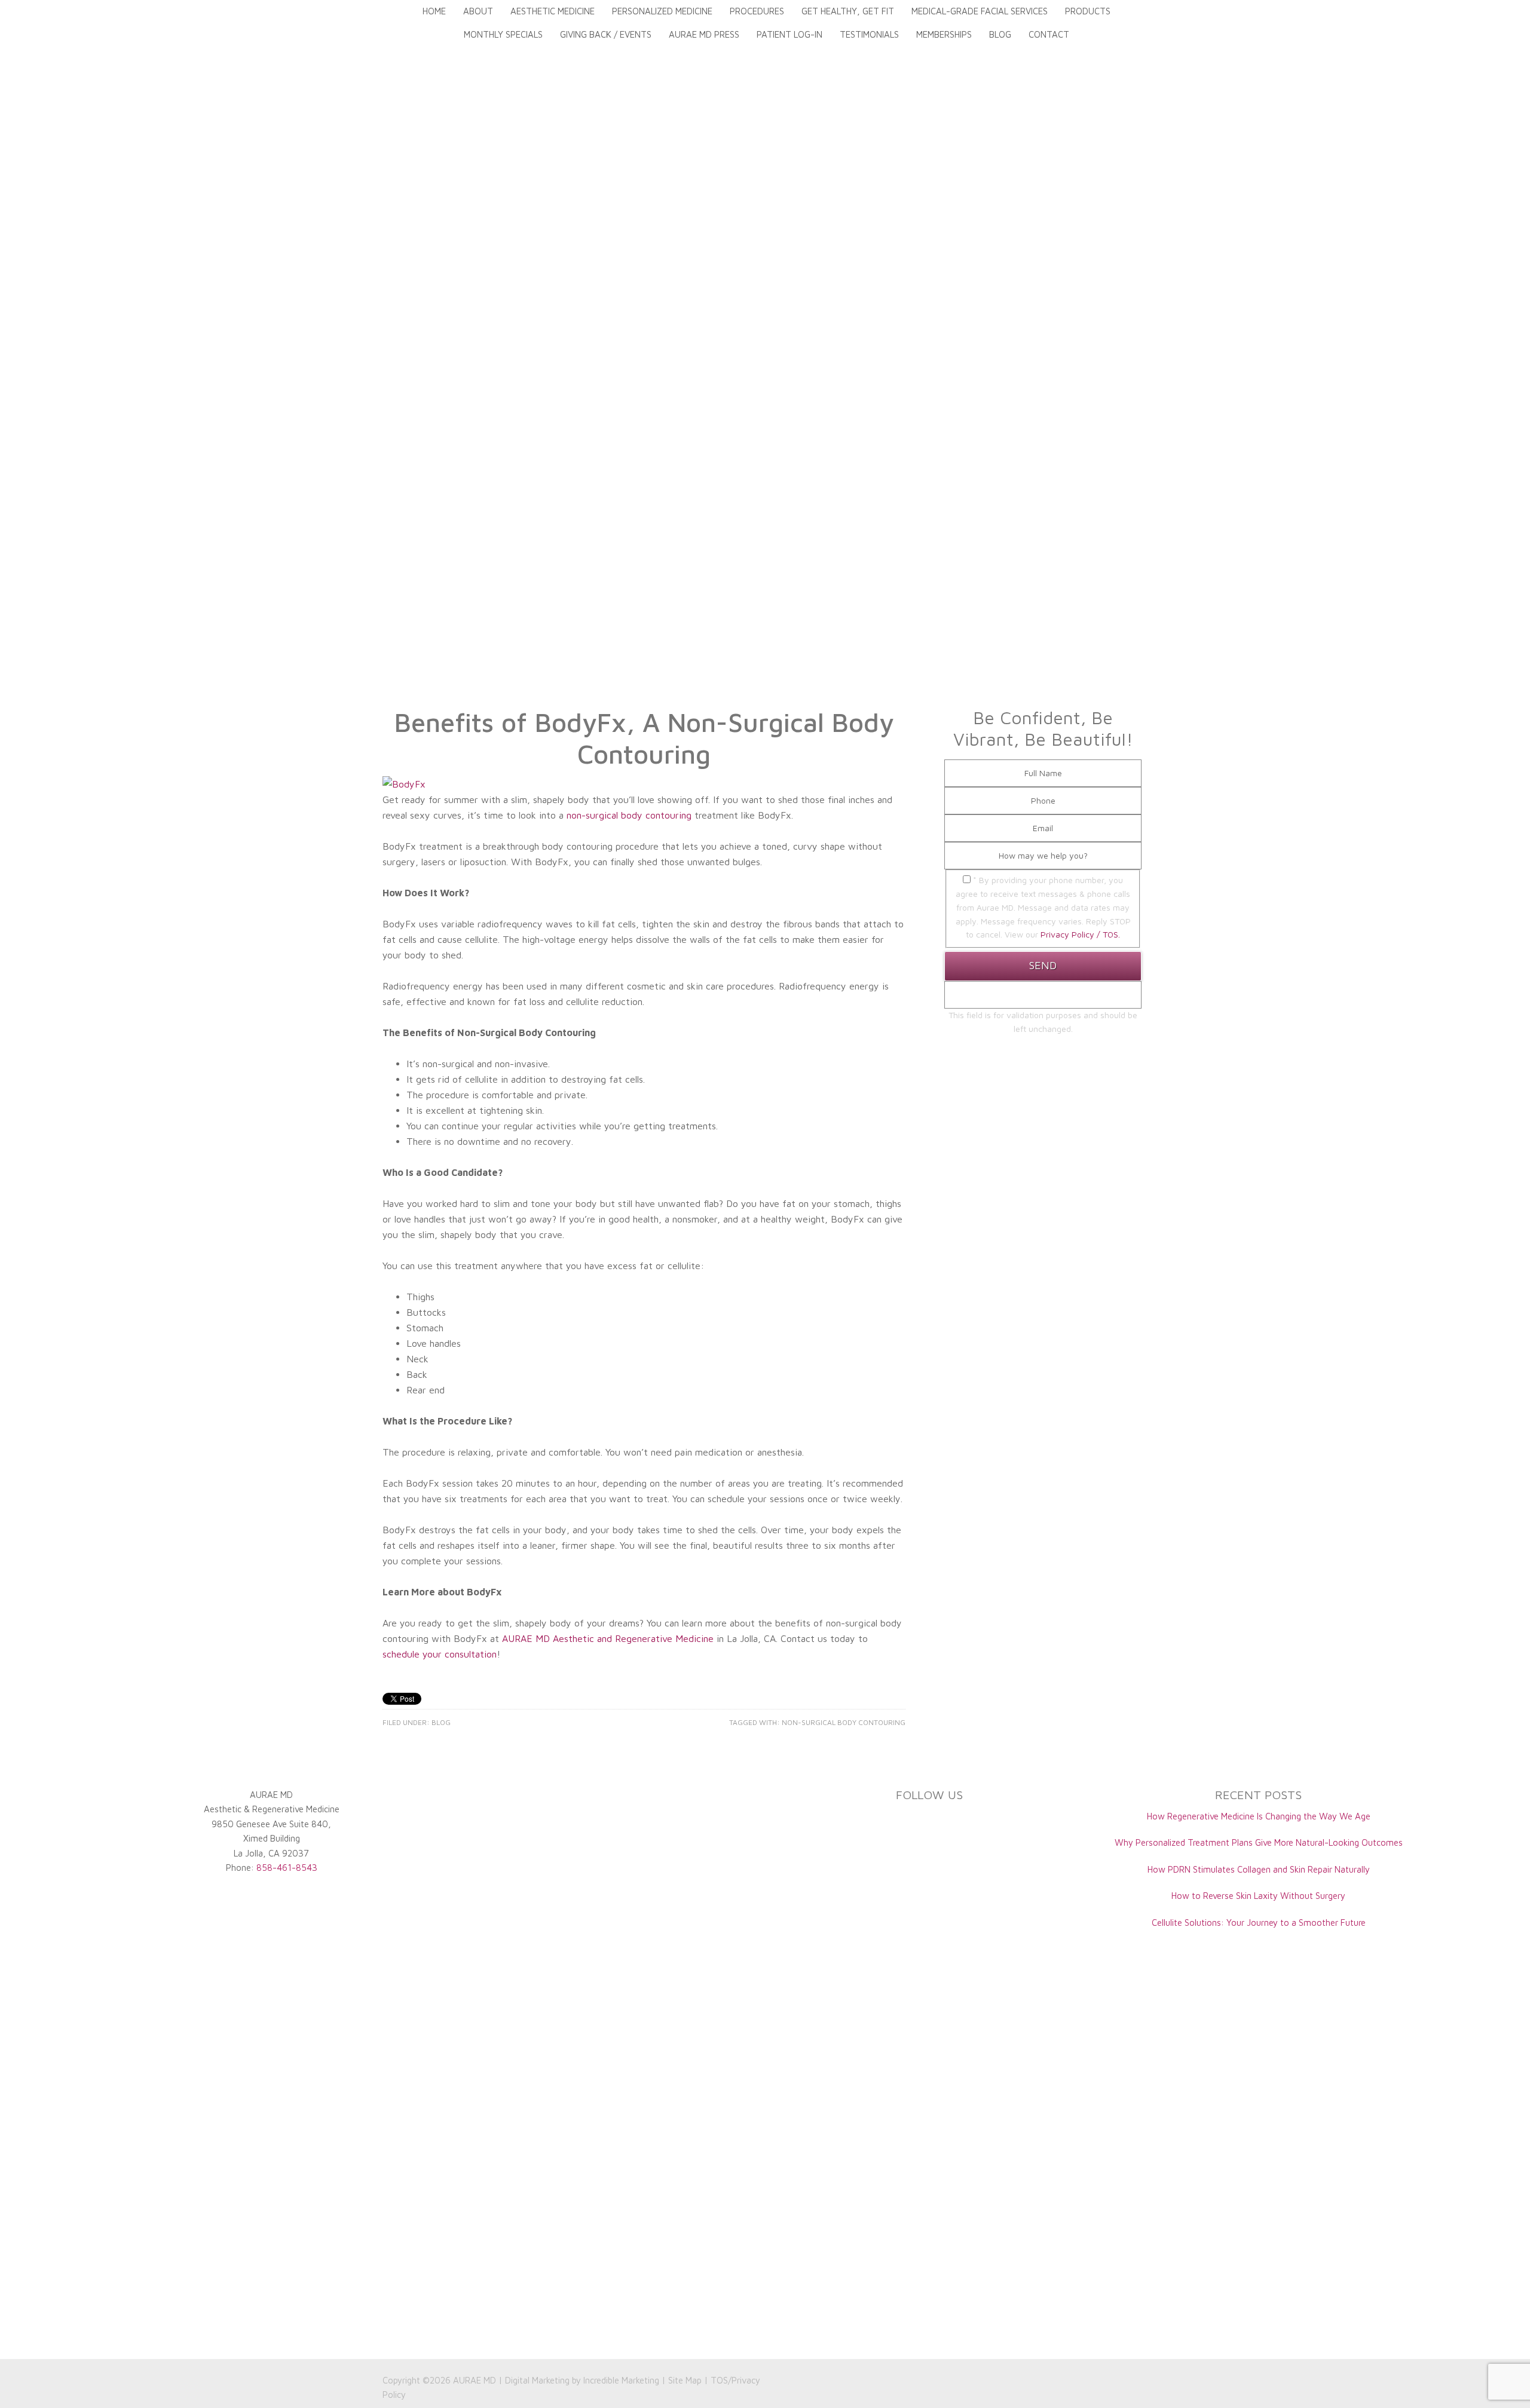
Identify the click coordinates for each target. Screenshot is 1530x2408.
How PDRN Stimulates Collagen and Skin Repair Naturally (1259, 1869)
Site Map (685, 2380)
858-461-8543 (287, 1868)
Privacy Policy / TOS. (1080, 934)
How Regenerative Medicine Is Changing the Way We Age (1259, 1816)
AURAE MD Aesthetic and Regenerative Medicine (608, 1638)
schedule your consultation (440, 1654)
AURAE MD (475, 2380)
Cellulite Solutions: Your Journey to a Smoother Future (1259, 1923)
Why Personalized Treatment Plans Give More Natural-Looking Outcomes (1259, 1842)
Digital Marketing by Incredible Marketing (582, 2380)
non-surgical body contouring (629, 815)
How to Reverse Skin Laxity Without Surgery (1258, 1896)
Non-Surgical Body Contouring (844, 1722)
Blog (441, 1722)
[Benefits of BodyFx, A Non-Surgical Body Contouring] (404, 784)
